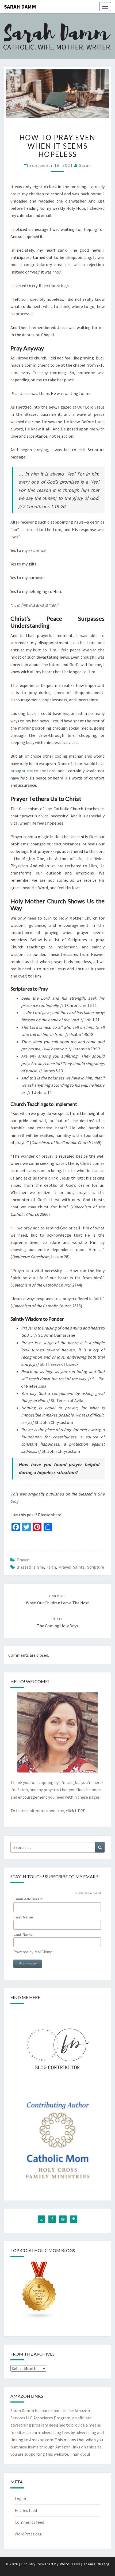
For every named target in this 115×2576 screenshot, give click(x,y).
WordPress (70, 2564)
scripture (96, 1567)
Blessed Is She (30, 1567)
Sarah (85, 165)
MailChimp (43, 1952)
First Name (23, 1917)
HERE (80, 1811)
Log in (20, 2499)
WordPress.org (28, 2534)
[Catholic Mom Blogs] (39, 2292)
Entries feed (26, 2510)
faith (51, 1567)
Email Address (28, 1899)
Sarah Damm (20, 7)
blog (14, 1501)
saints (79, 1567)
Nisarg (104, 2564)
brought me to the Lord (33, 771)
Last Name (23, 1934)
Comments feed (29, 2522)
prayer (23, 1560)
